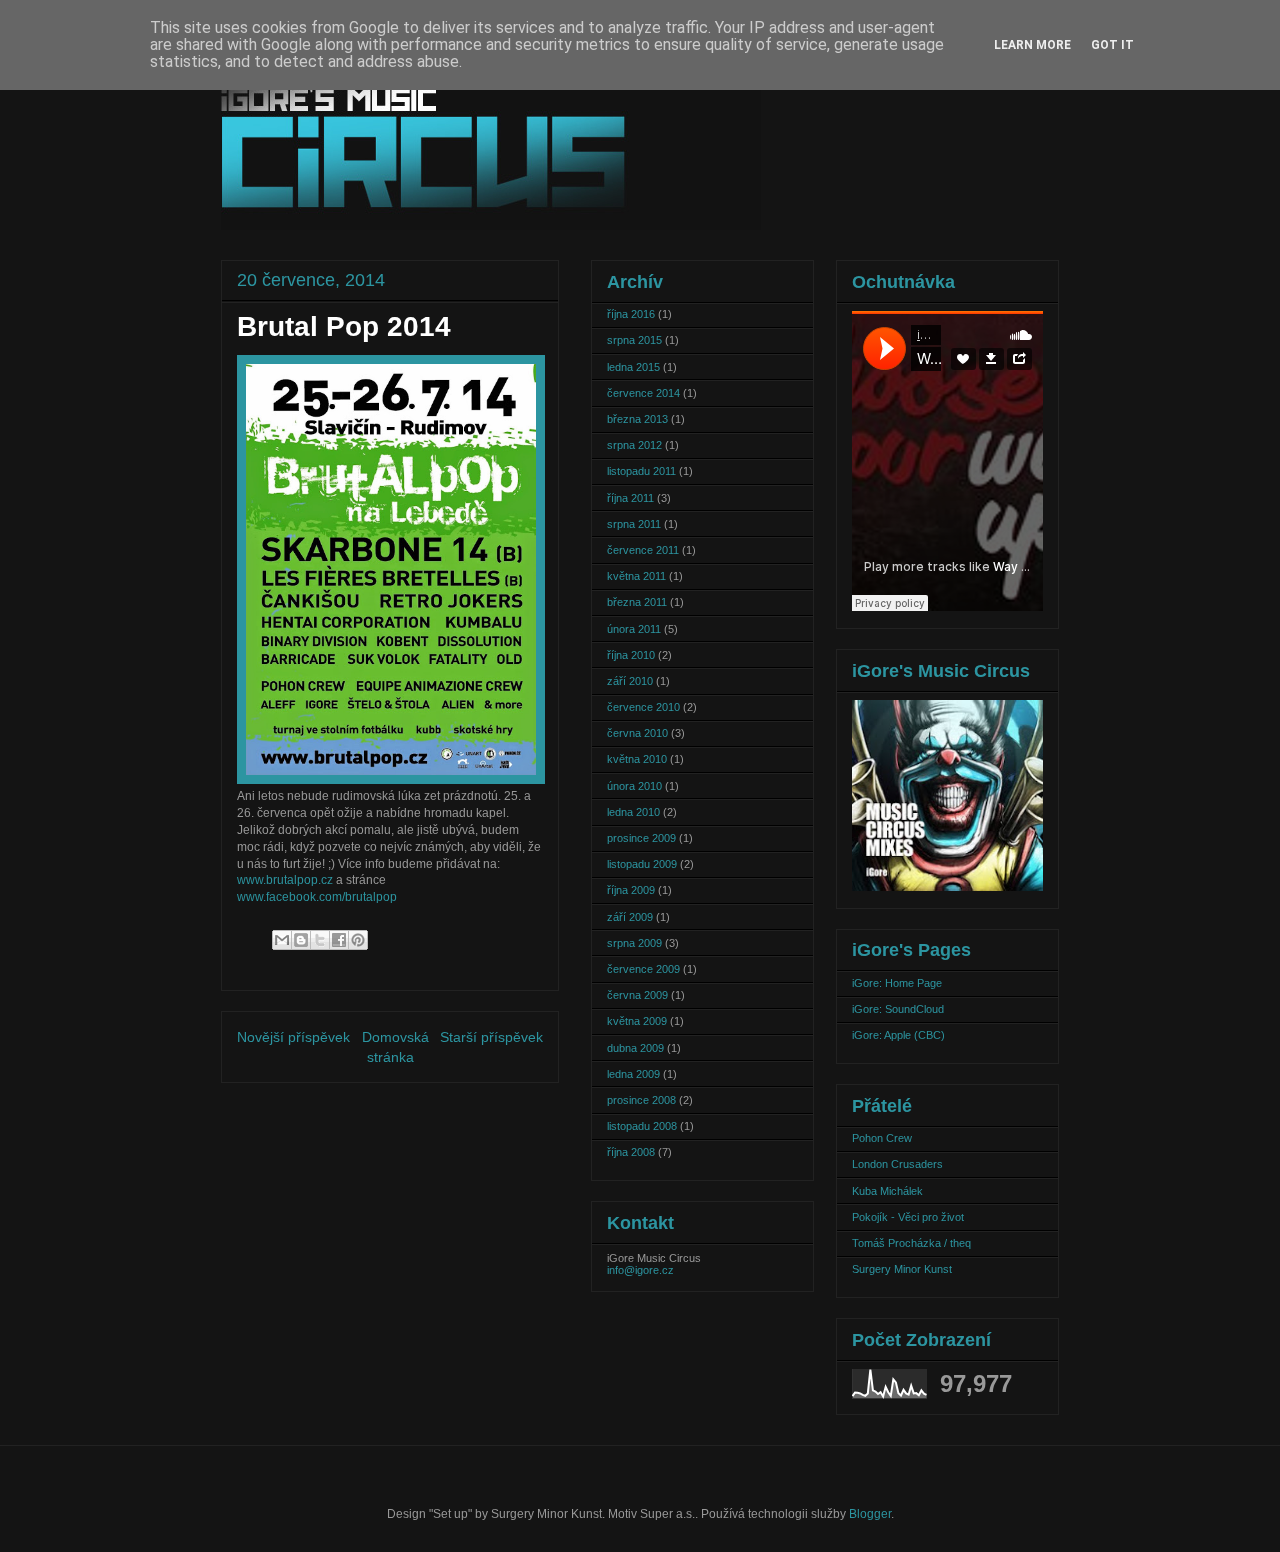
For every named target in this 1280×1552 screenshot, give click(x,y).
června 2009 (637, 995)
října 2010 (631, 655)
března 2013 (637, 419)
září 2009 (630, 917)
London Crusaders (897, 1164)
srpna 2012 (634, 445)
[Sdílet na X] (320, 940)
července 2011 (643, 550)
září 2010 (630, 681)
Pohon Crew (882, 1138)
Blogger (870, 1514)
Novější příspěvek (293, 1037)
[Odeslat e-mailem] (282, 940)
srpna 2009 (634, 943)
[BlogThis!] (301, 940)
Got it (1112, 45)
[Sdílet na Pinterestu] (358, 940)
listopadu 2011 (641, 471)
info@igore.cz (640, 1270)
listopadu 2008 (642, 1126)
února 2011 (634, 629)
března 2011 (637, 602)
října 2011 (630, 498)
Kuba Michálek (887, 1191)
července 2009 (643, 969)
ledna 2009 (633, 1074)
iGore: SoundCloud (898, 1009)
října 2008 (631, 1152)
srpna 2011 (634, 524)
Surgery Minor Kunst (902, 1269)
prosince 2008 (641, 1100)
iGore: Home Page (897, 983)
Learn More (1032, 45)
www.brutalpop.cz (285, 880)
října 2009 (631, 890)
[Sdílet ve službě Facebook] (339, 940)
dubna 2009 (635, 1048)
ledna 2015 (633, 367)
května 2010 (637, 759)
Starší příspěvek (491, 1037)
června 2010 (637, 733)
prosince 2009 (641, 838)
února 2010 (634, 786)
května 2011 (636, 576)
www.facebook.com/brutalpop (317, 897)
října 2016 (631, 314)
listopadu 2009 (642, 864)
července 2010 (643, 707)
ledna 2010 (633, 812)
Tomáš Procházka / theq (911, 1243)
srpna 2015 (634, 340)
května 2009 (637, 1021)
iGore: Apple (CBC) (898, 1035)
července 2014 (643, 393)
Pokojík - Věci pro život (908, 1217)
